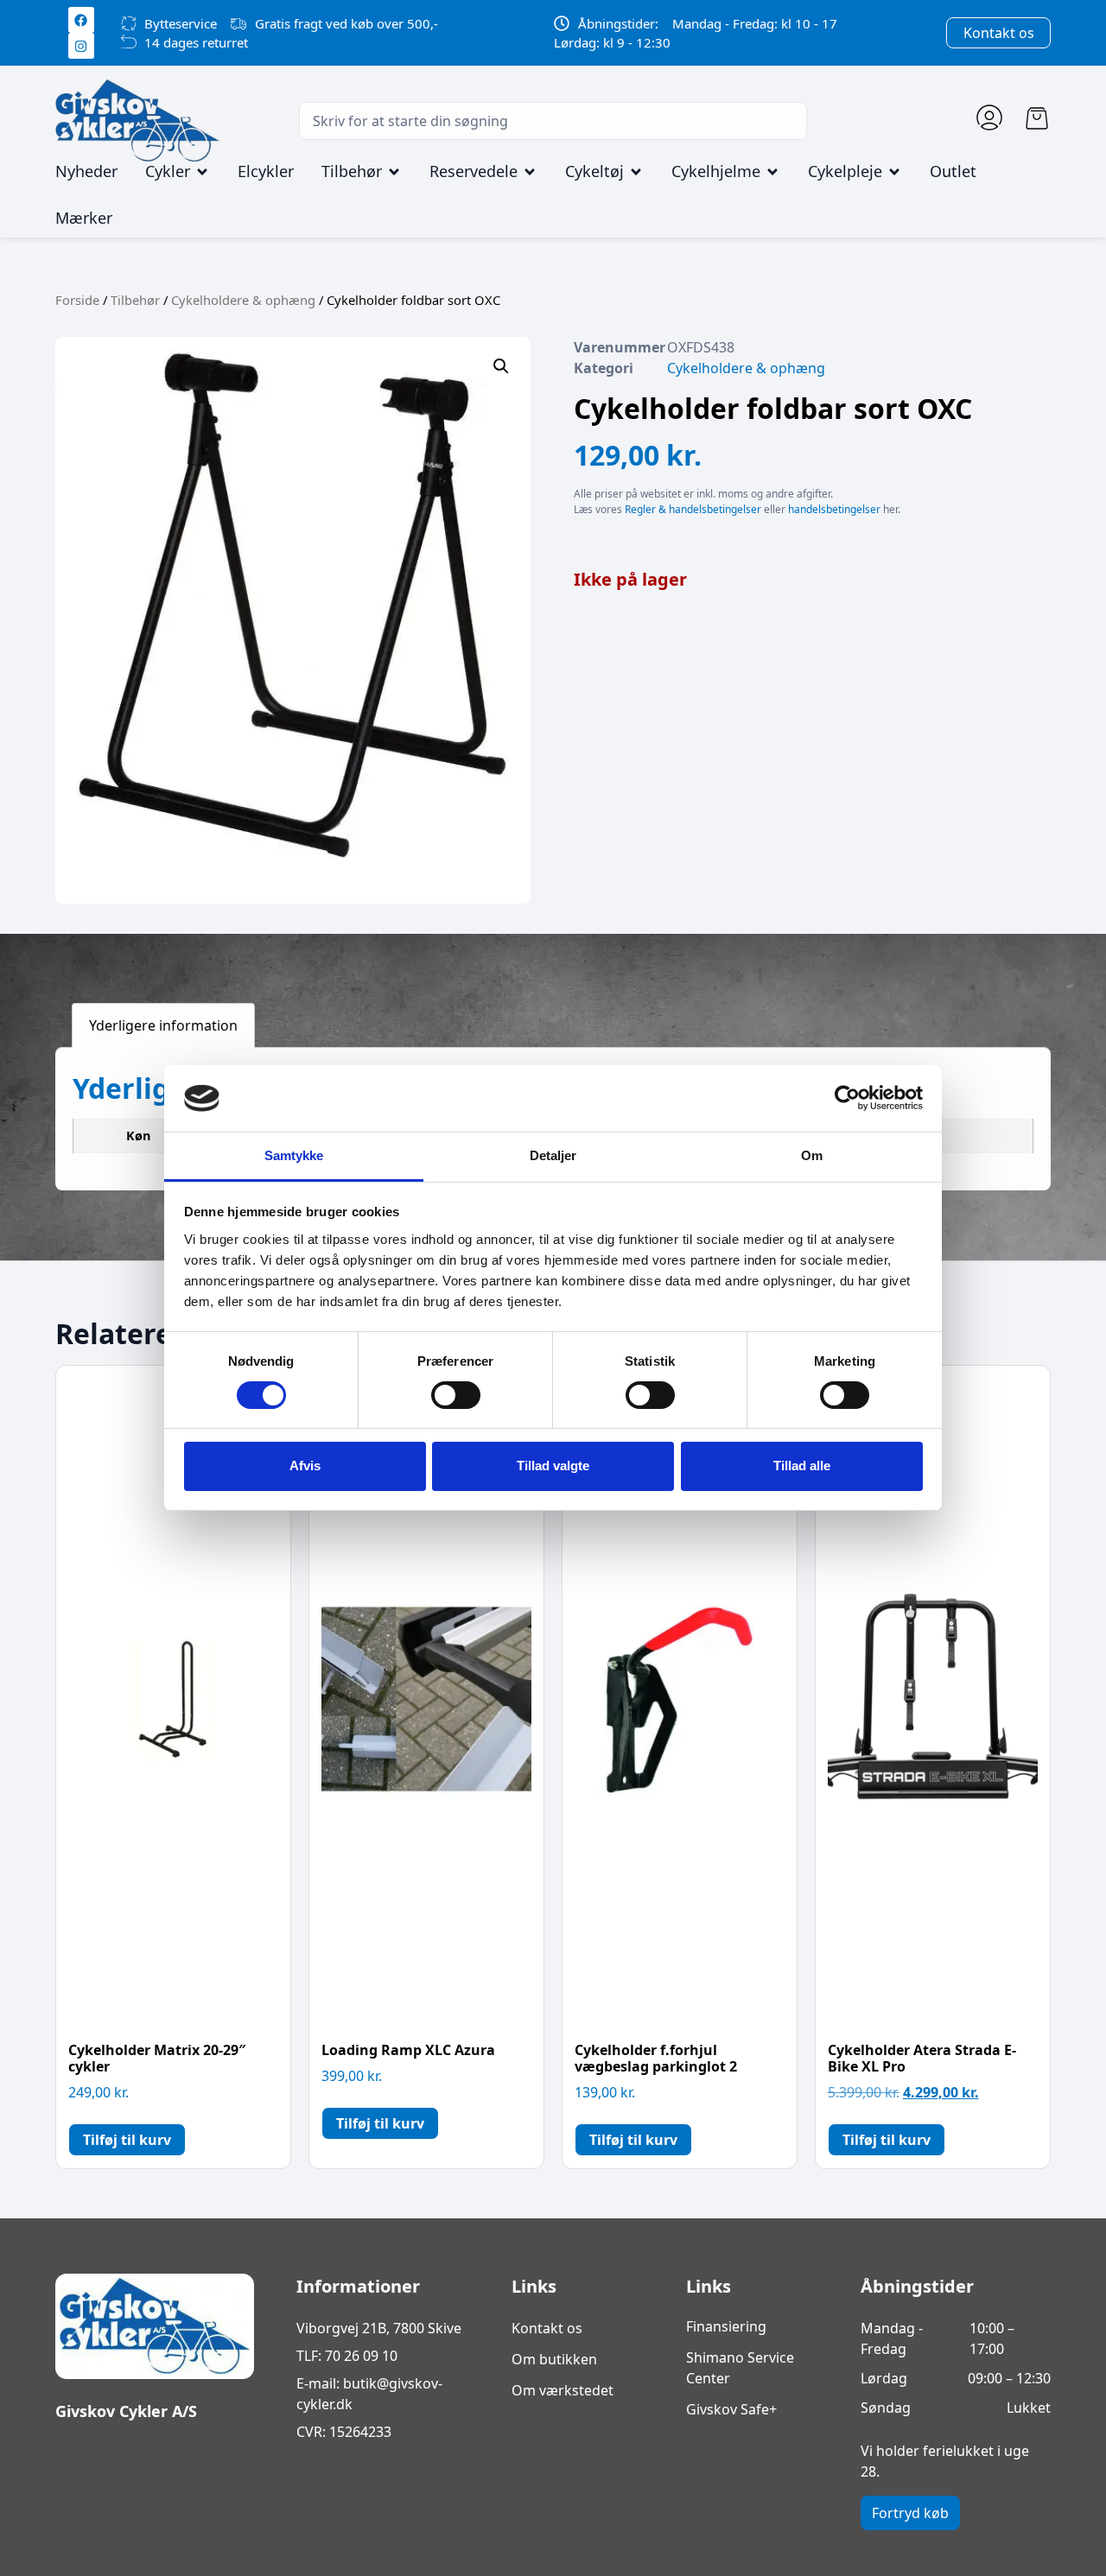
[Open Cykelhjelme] (772, 172)
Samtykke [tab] (294, 1155)
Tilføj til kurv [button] (127, 2140)
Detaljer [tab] (553, 1155)
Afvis (305, 1466)
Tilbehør (135, 300)
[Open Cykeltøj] (636, 172)
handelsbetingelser (834, 509)
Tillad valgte (553, 1466)
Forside (77, 300)
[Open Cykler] (202, 172)
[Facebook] (81, 20)
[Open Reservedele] (530, 172)
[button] (501, 366)
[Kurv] (1037, 118)
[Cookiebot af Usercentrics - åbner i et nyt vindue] (847, 1098)
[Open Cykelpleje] (894, 172)
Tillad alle (802, 1466)
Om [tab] (812, 1155)
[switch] (456, 1395)
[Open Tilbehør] (394, 172)
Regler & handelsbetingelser (693, 509)
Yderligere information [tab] (163, 1025)
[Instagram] (81, 46)
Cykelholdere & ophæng (243, 300)
